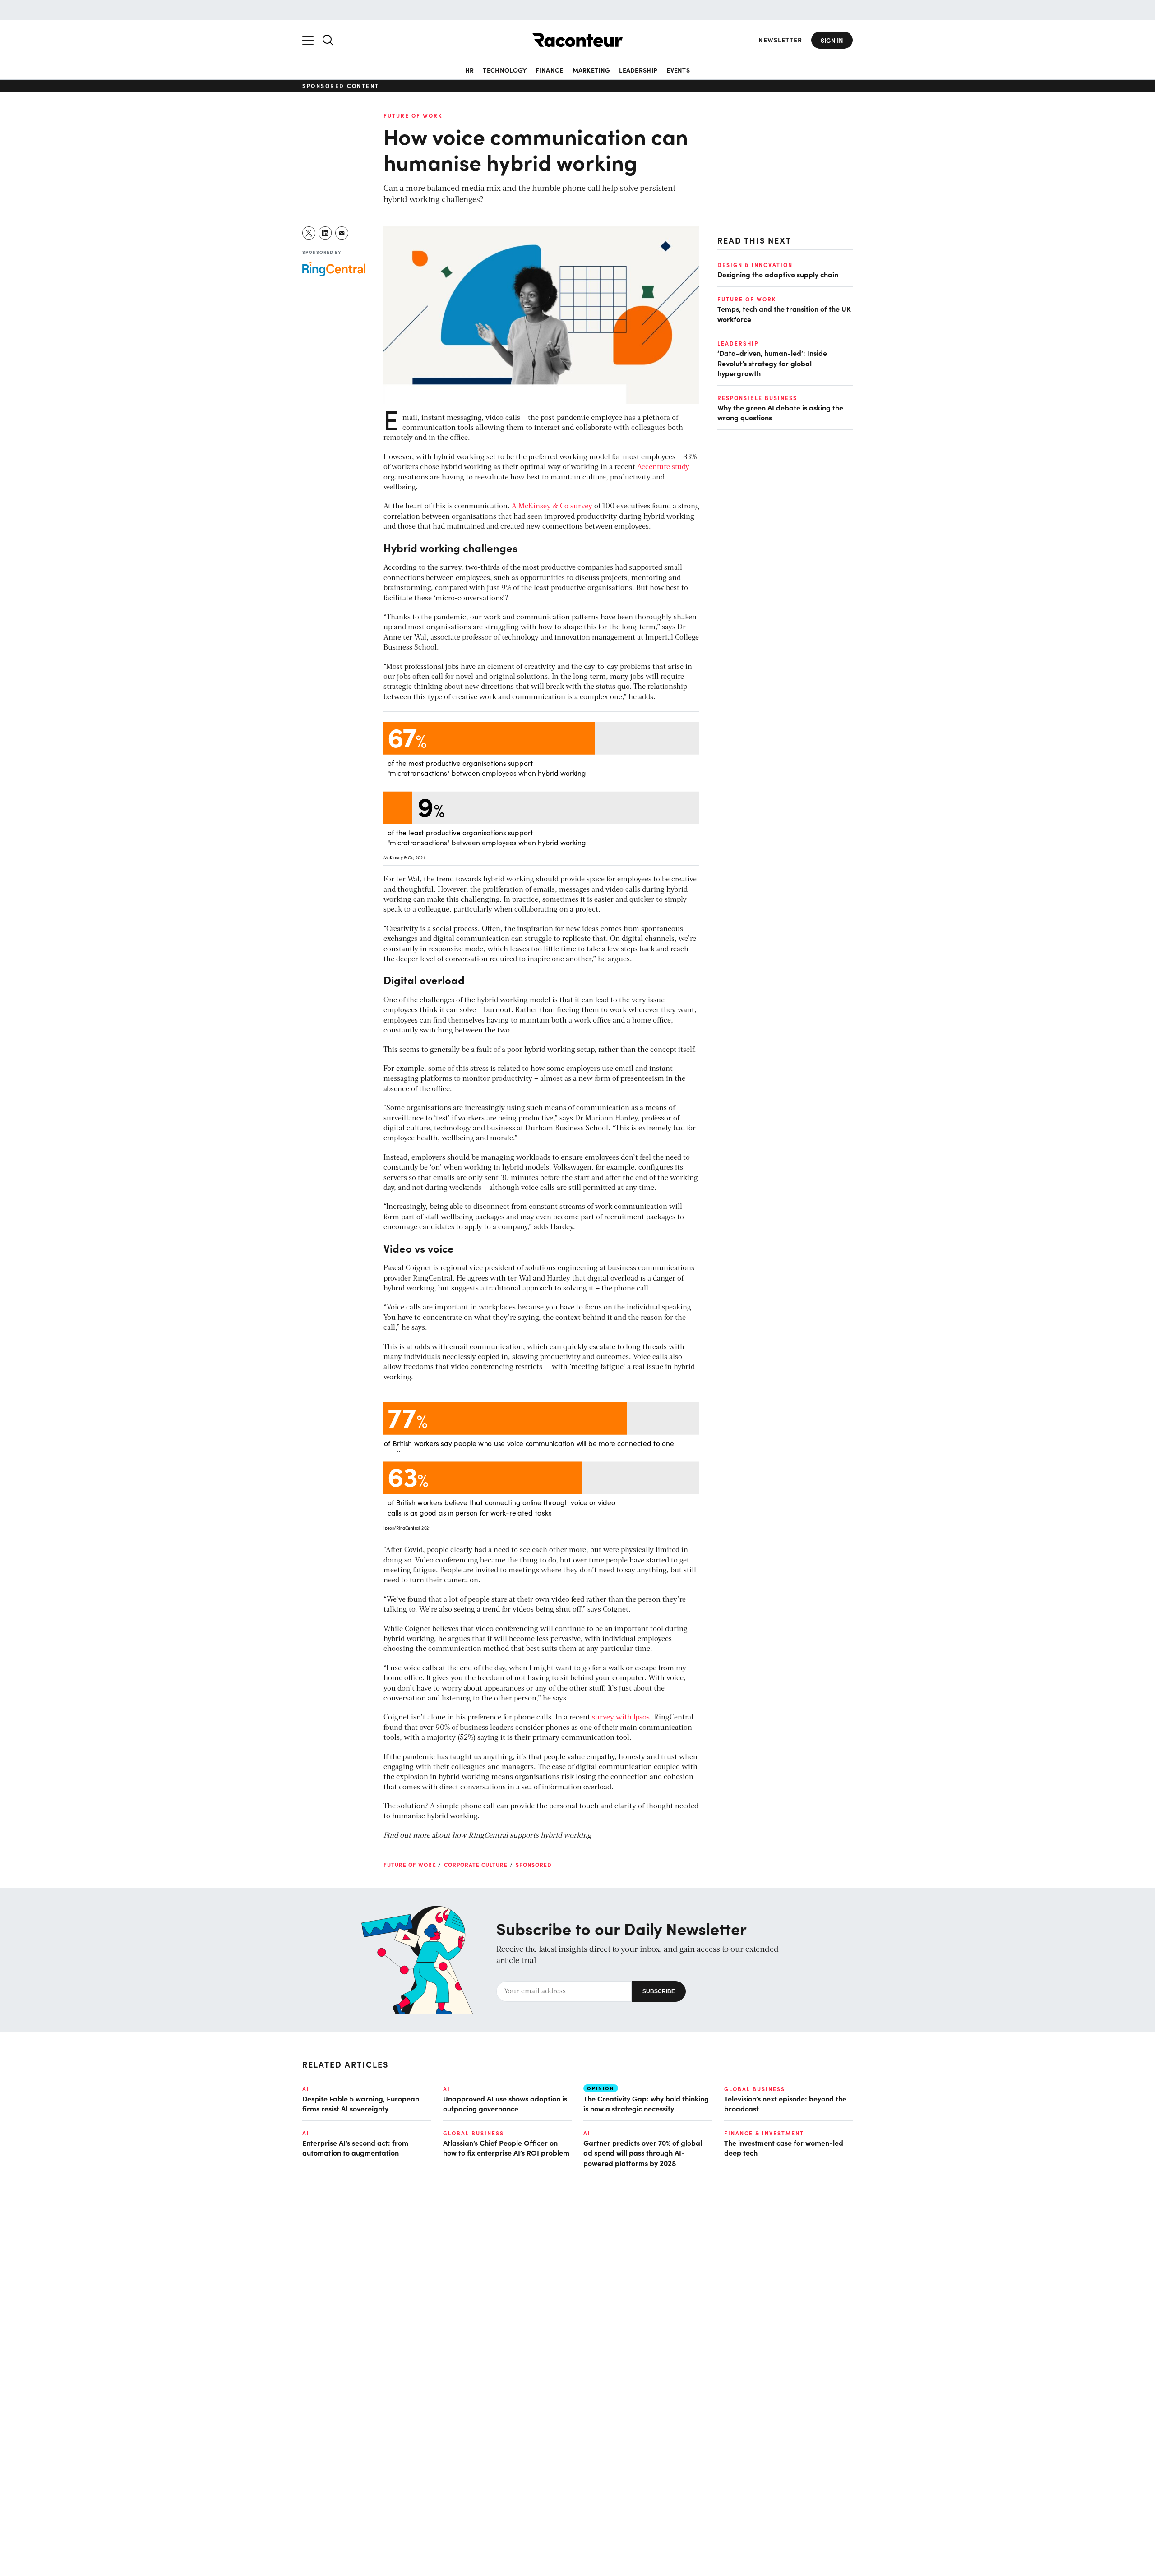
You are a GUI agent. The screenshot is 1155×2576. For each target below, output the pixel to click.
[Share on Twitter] (309, 233)
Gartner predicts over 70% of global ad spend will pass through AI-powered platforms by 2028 (643, 2153)
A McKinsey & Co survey (552, 507)
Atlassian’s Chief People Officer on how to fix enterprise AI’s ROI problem (506, 2147)
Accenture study (663, 467)
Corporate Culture (476, 1865)
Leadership (638, 70)
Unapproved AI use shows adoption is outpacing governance (505, 2103)
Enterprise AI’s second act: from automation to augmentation (355, 2147)
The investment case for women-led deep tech (784, 2147)
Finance (549, 70)
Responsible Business (757, 397)
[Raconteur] (577, 40)
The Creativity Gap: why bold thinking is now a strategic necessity (646, 2103)
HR (470, 70)
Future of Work (413, 115)
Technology (505, 70)
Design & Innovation (755, 265)
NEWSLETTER (780, 40)
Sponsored (534, 1865)
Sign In (832, 40)
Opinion (601, 2088)
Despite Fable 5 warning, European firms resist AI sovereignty (361, 2103)
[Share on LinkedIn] (326, 233)
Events (678, 70)
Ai (306, 2089)
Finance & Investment (764, 2133)
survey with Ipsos (621, 1718)
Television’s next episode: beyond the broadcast (785, 2103)
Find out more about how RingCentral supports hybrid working (487, 1836)
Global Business (755, 2089)
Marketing (591, 70)
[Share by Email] (342, 233)
